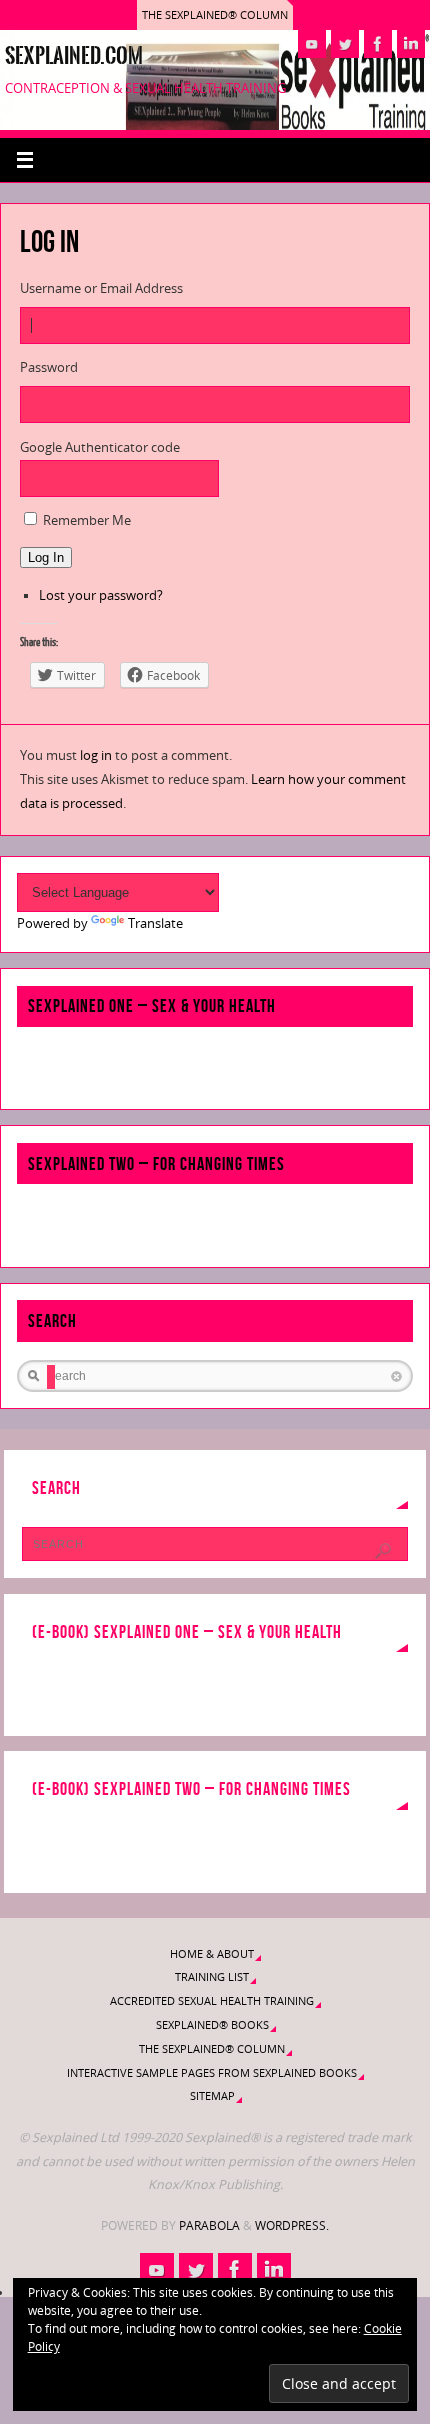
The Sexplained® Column (215, 14)
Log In (46, 557)
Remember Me (87, 520)
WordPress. (292, 2225)
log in (96, 755)
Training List (212, 1976)
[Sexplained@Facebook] (378, 44)
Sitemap (212, 2095)
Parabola (209, 2225)
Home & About (212, 1953)
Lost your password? (101, 595)
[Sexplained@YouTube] (312, 44)
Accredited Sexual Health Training (212, 2000)
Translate (155, 923)
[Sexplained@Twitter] (345, 44)
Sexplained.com (74, 56)
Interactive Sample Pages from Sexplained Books (212, 2072)
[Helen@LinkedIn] (411, 44)
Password (49, 367)
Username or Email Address (101, 288)
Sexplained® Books (212, 2024)
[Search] (383, 1551)
